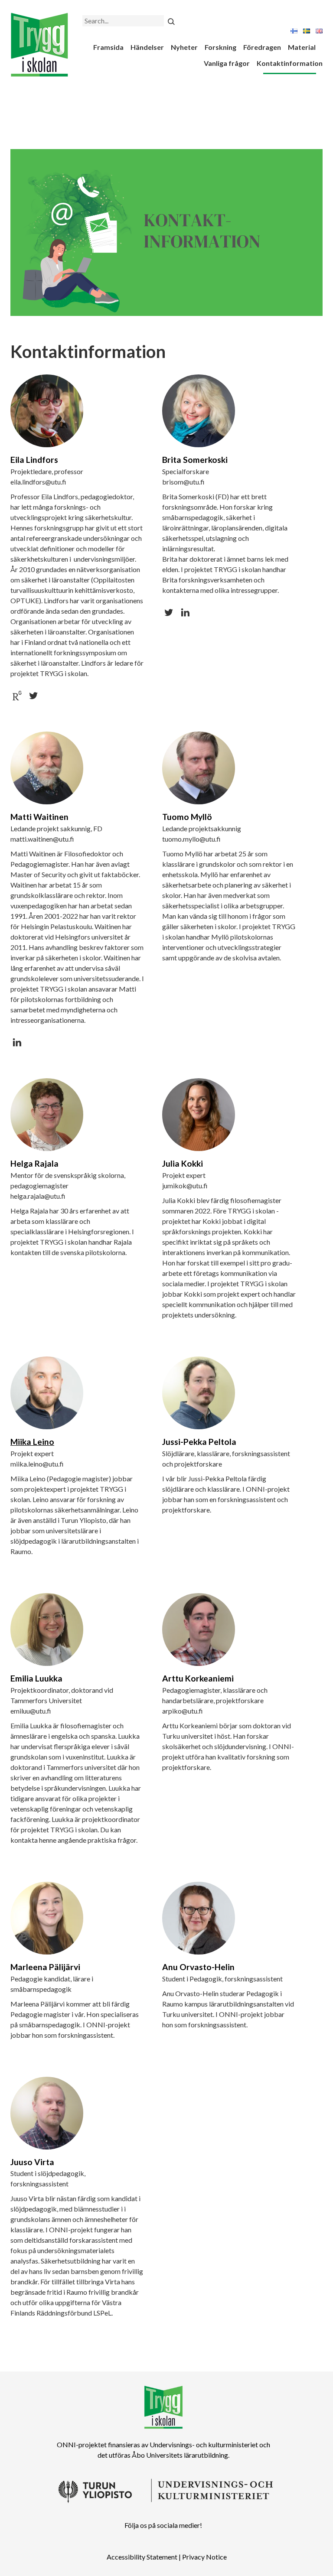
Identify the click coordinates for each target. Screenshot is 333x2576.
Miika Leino (32, 1442)
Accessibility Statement (142, 2557)
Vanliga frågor (227, 63)
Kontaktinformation (290, 63)
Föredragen (262, 47)
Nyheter (184, 47)
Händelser (147, 47)
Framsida (108, 47)
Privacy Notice (204, 2557)
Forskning (220, 47)
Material (302, 47)
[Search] (171, 21)
